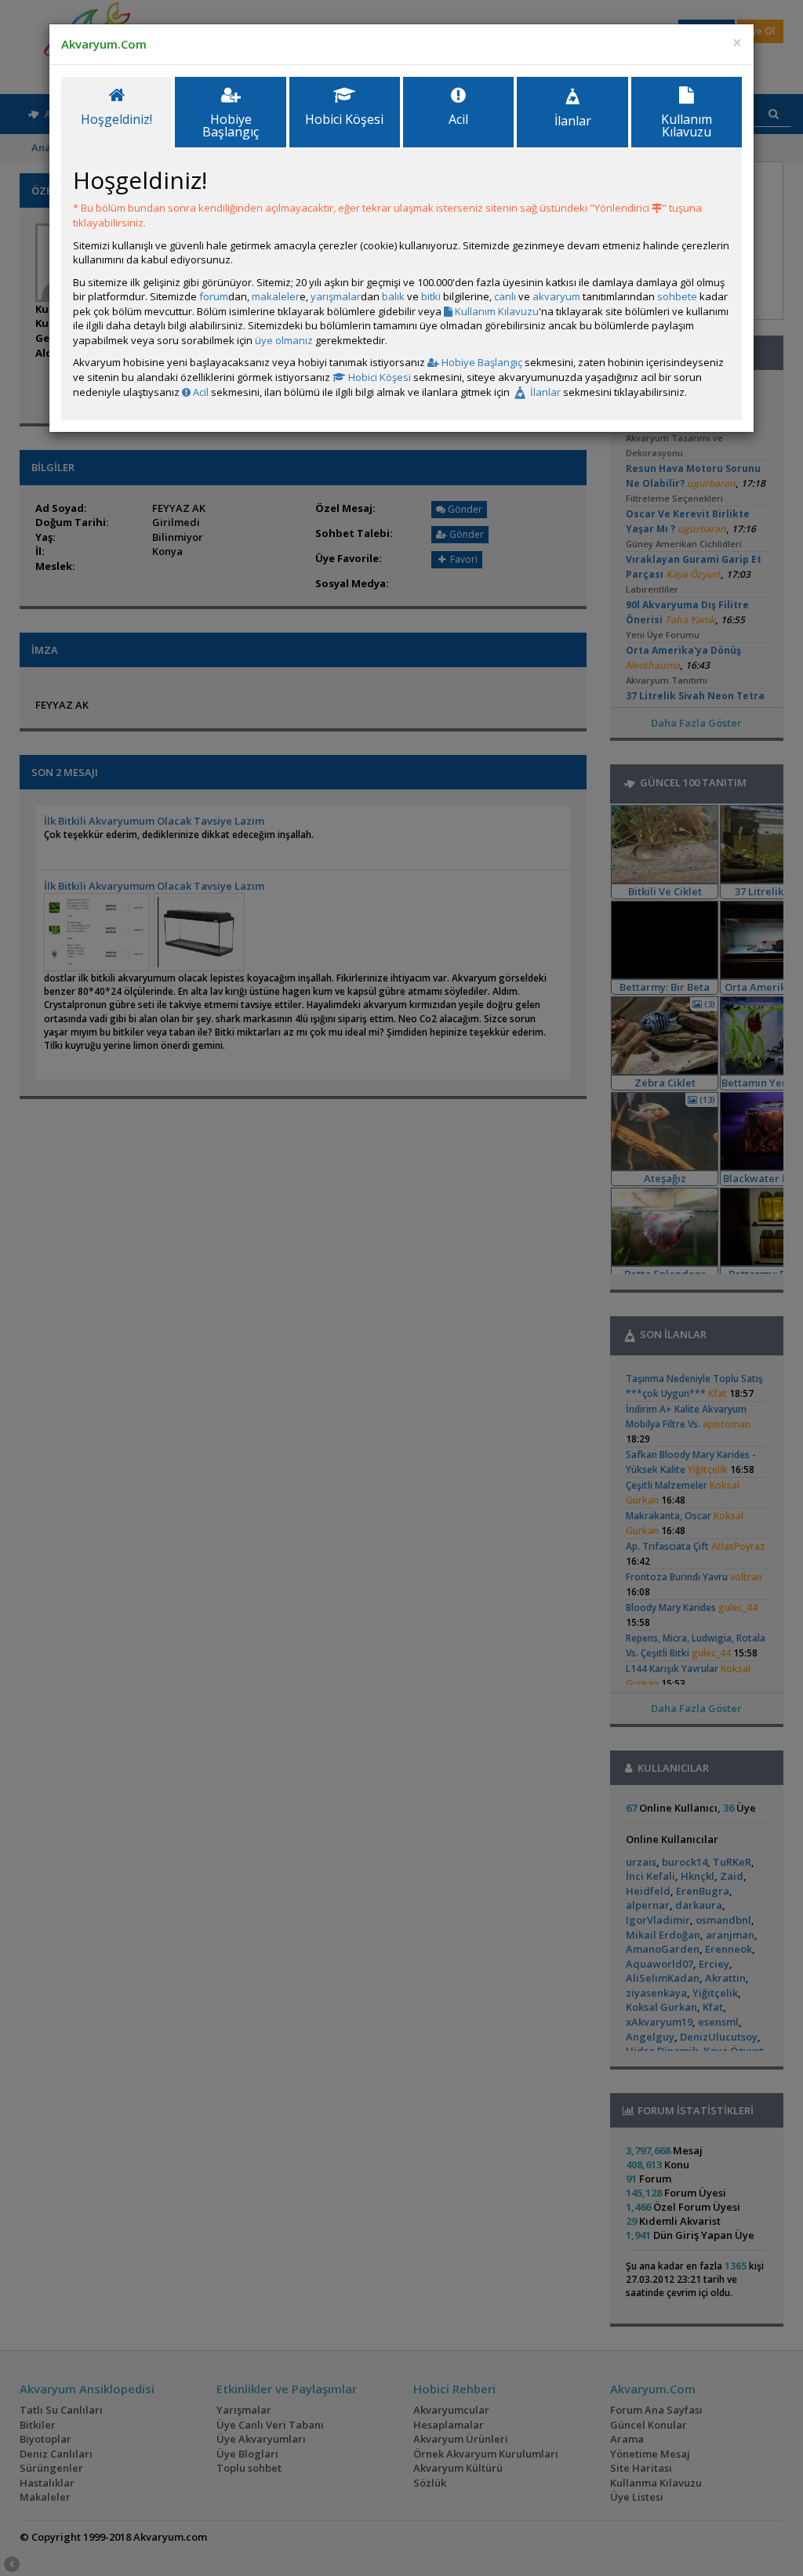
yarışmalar (336, 296)
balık (393, 296)
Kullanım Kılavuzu (496, 311)
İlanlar (544, 392)
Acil (200, 392)
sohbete (677, 296)
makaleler (276, 296)
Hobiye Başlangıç (481, 362)
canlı (505, 296)
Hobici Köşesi (378, 377)
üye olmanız (284, 340)
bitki (431, 296)
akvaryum (556, 296)
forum (214, 296)
